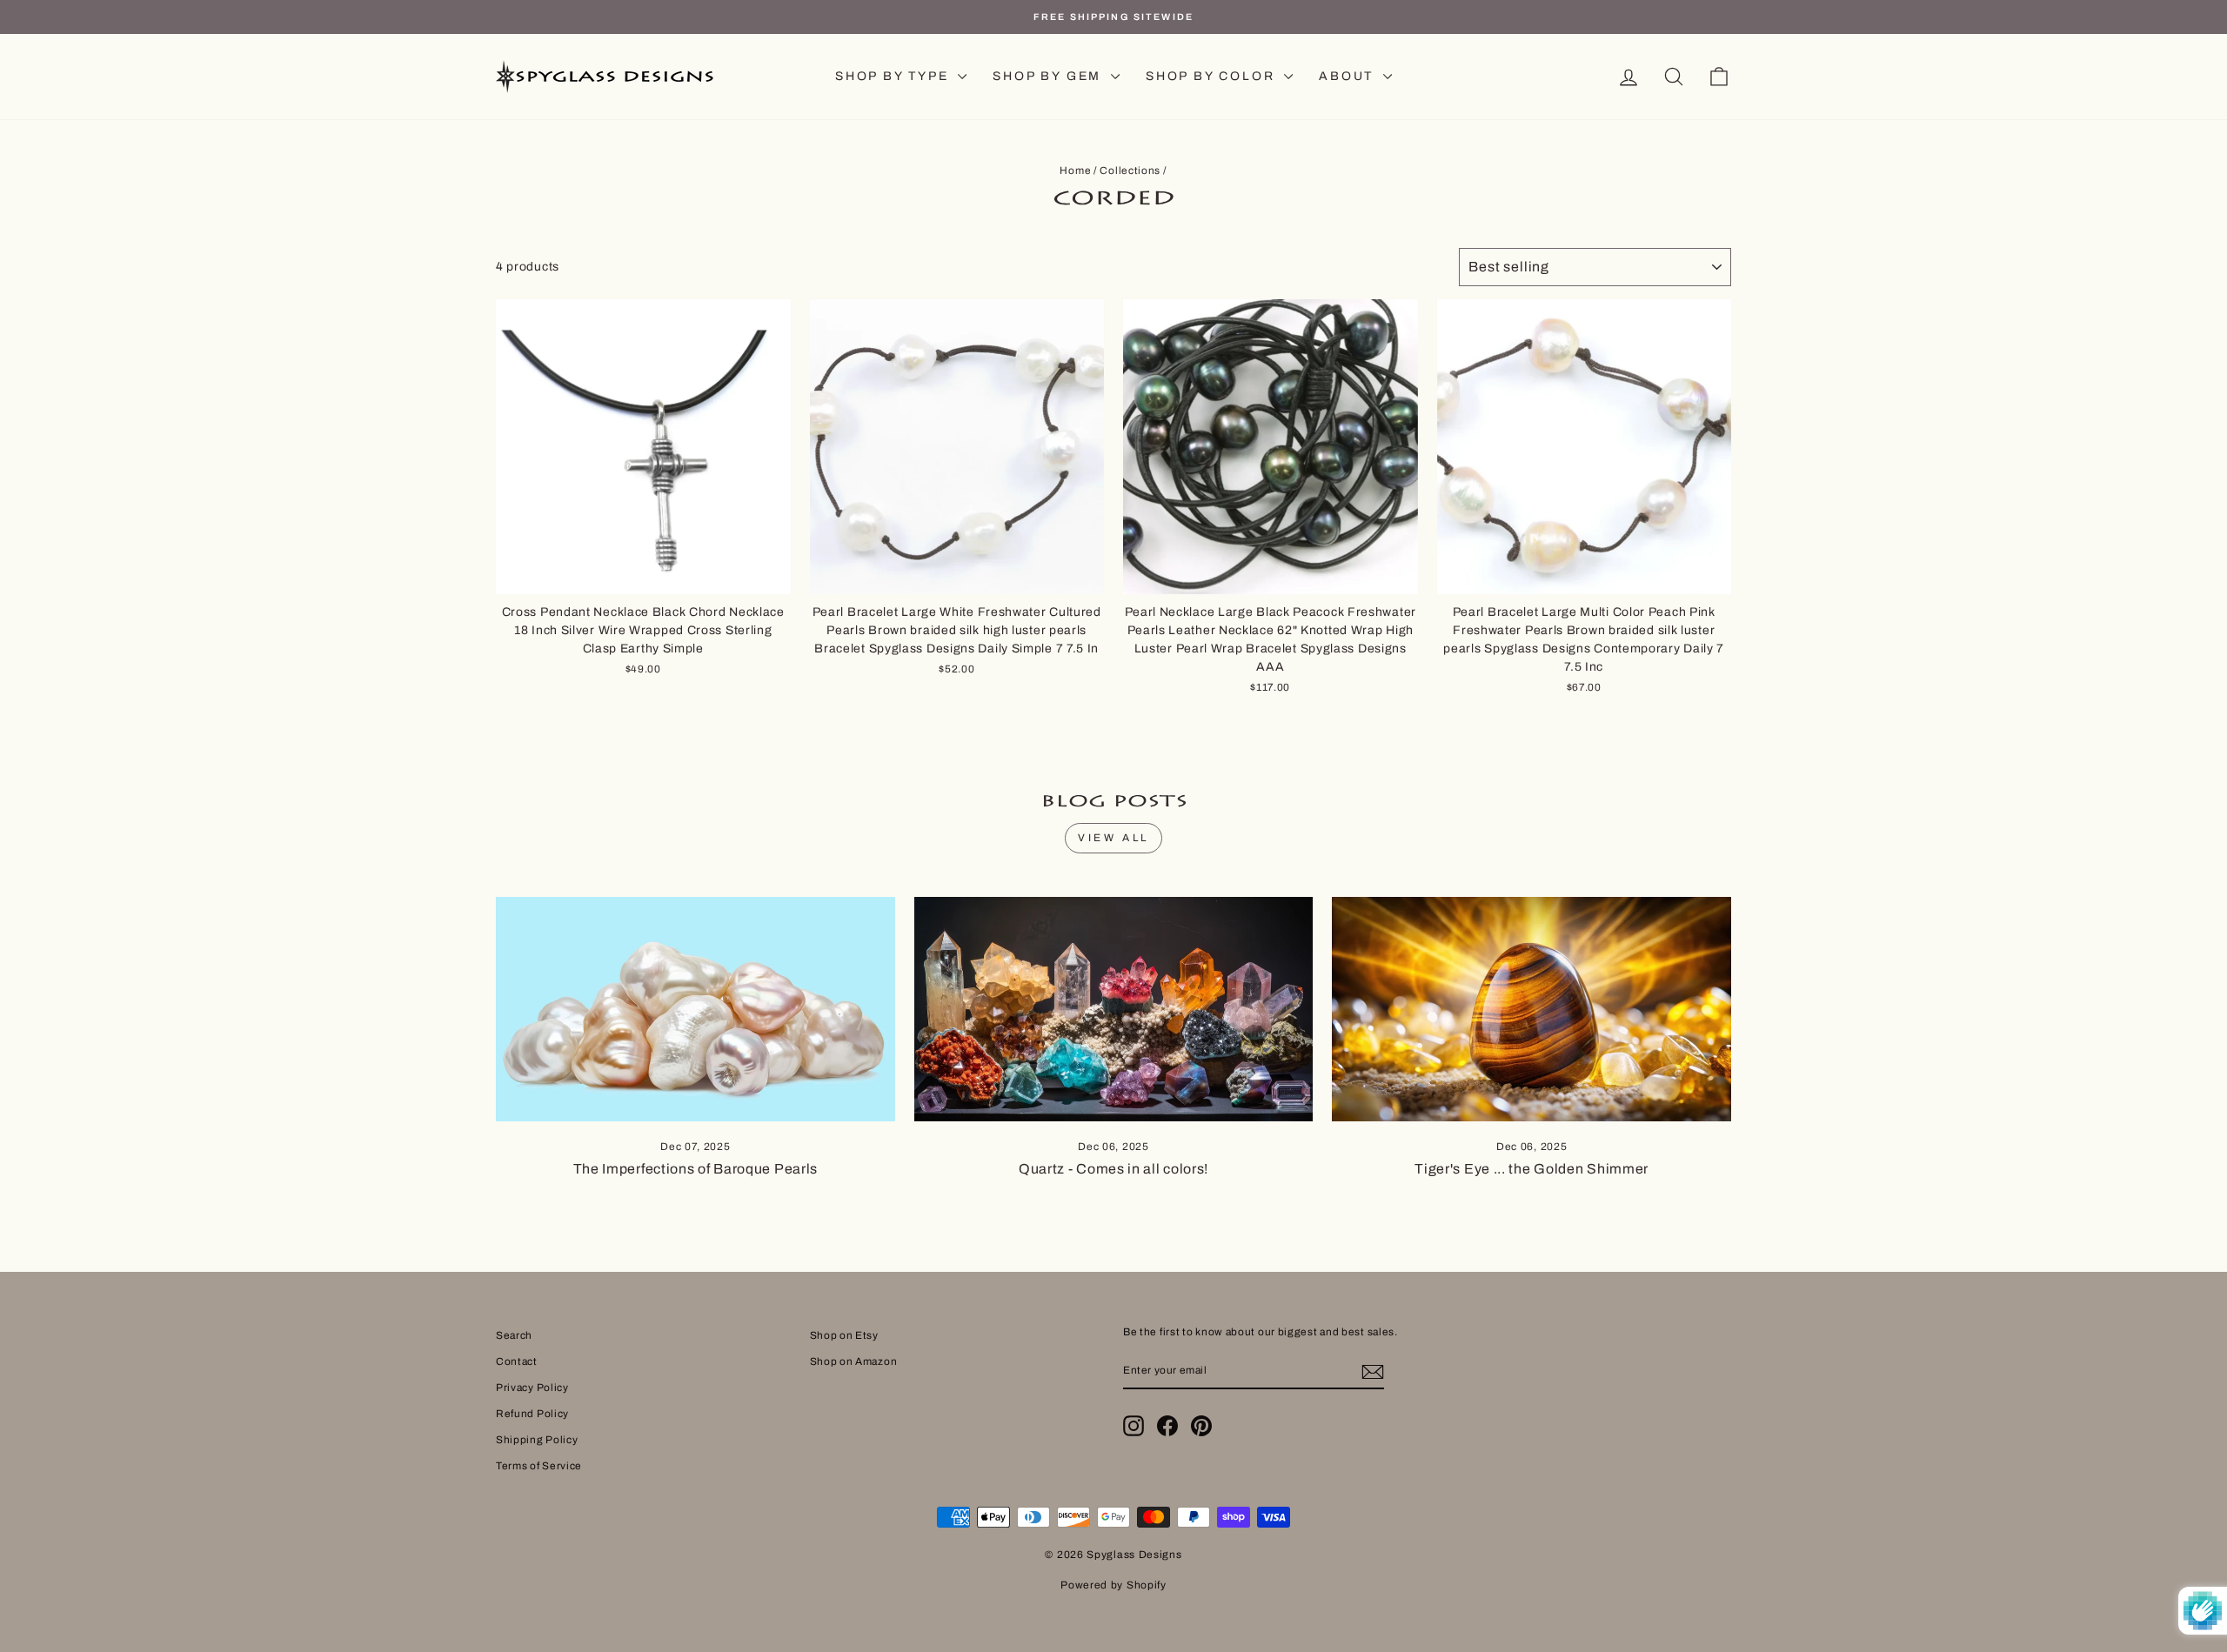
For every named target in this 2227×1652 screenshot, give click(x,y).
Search (514, 1335)
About (1349, 76)
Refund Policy (532, 1414)
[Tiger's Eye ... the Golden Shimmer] (1531, 1009)
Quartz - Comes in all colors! (1113, 1169)
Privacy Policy (532, 1388)
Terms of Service (539, 1466)
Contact (517, 1361)
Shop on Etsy (844, 1335)
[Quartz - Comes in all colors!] (1114, 1009)
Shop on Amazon (854, 1361)
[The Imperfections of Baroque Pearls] (696, 1009)
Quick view (643, 574)
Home (1075, 171)
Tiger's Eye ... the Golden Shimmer (1531, 1169)
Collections (1130, 171)
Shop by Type (894, 76)
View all (1113, 838)
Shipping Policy (537, 1440)
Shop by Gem (1050, 76)
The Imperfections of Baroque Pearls (696, 1169)
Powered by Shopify (1113, 1585)
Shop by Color (1213, 76)
